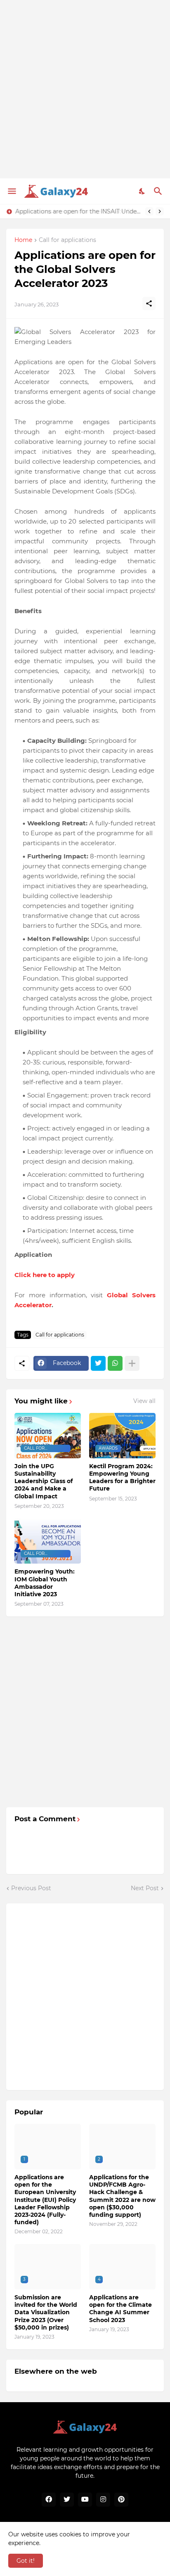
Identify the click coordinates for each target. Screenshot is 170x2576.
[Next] (160, 211)
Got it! (26, 2561)
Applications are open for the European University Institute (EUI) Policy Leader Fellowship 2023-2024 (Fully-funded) (45, 2200)
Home (23, 240)
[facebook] (49, 2500)
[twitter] (67, 2500)
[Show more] (132, 1363)
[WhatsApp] (115, 1363)
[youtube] (85, 2500)
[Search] (159, 191)
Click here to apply (45, 1275)
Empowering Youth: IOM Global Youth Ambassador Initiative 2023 (45, 1583)
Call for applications (67, 240)
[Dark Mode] (142, 191)
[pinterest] (121, 2500)
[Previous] (149, 211)
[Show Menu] (11, 191)
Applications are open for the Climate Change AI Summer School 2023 (120, 2309)
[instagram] (103, 2500)
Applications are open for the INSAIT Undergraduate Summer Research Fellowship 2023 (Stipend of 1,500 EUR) (78, 211)
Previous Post (31, 1888)
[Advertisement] (85, 89)
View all (144, 1401)
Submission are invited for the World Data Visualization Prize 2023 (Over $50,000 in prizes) (46, 2312)
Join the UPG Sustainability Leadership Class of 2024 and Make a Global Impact (44, 1481)
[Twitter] (98, 1363)
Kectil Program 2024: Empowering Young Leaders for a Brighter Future (122, 1478)
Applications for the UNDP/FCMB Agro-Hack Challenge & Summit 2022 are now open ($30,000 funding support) (122, 2196)
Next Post (145, 1888)
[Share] (149, 303)
